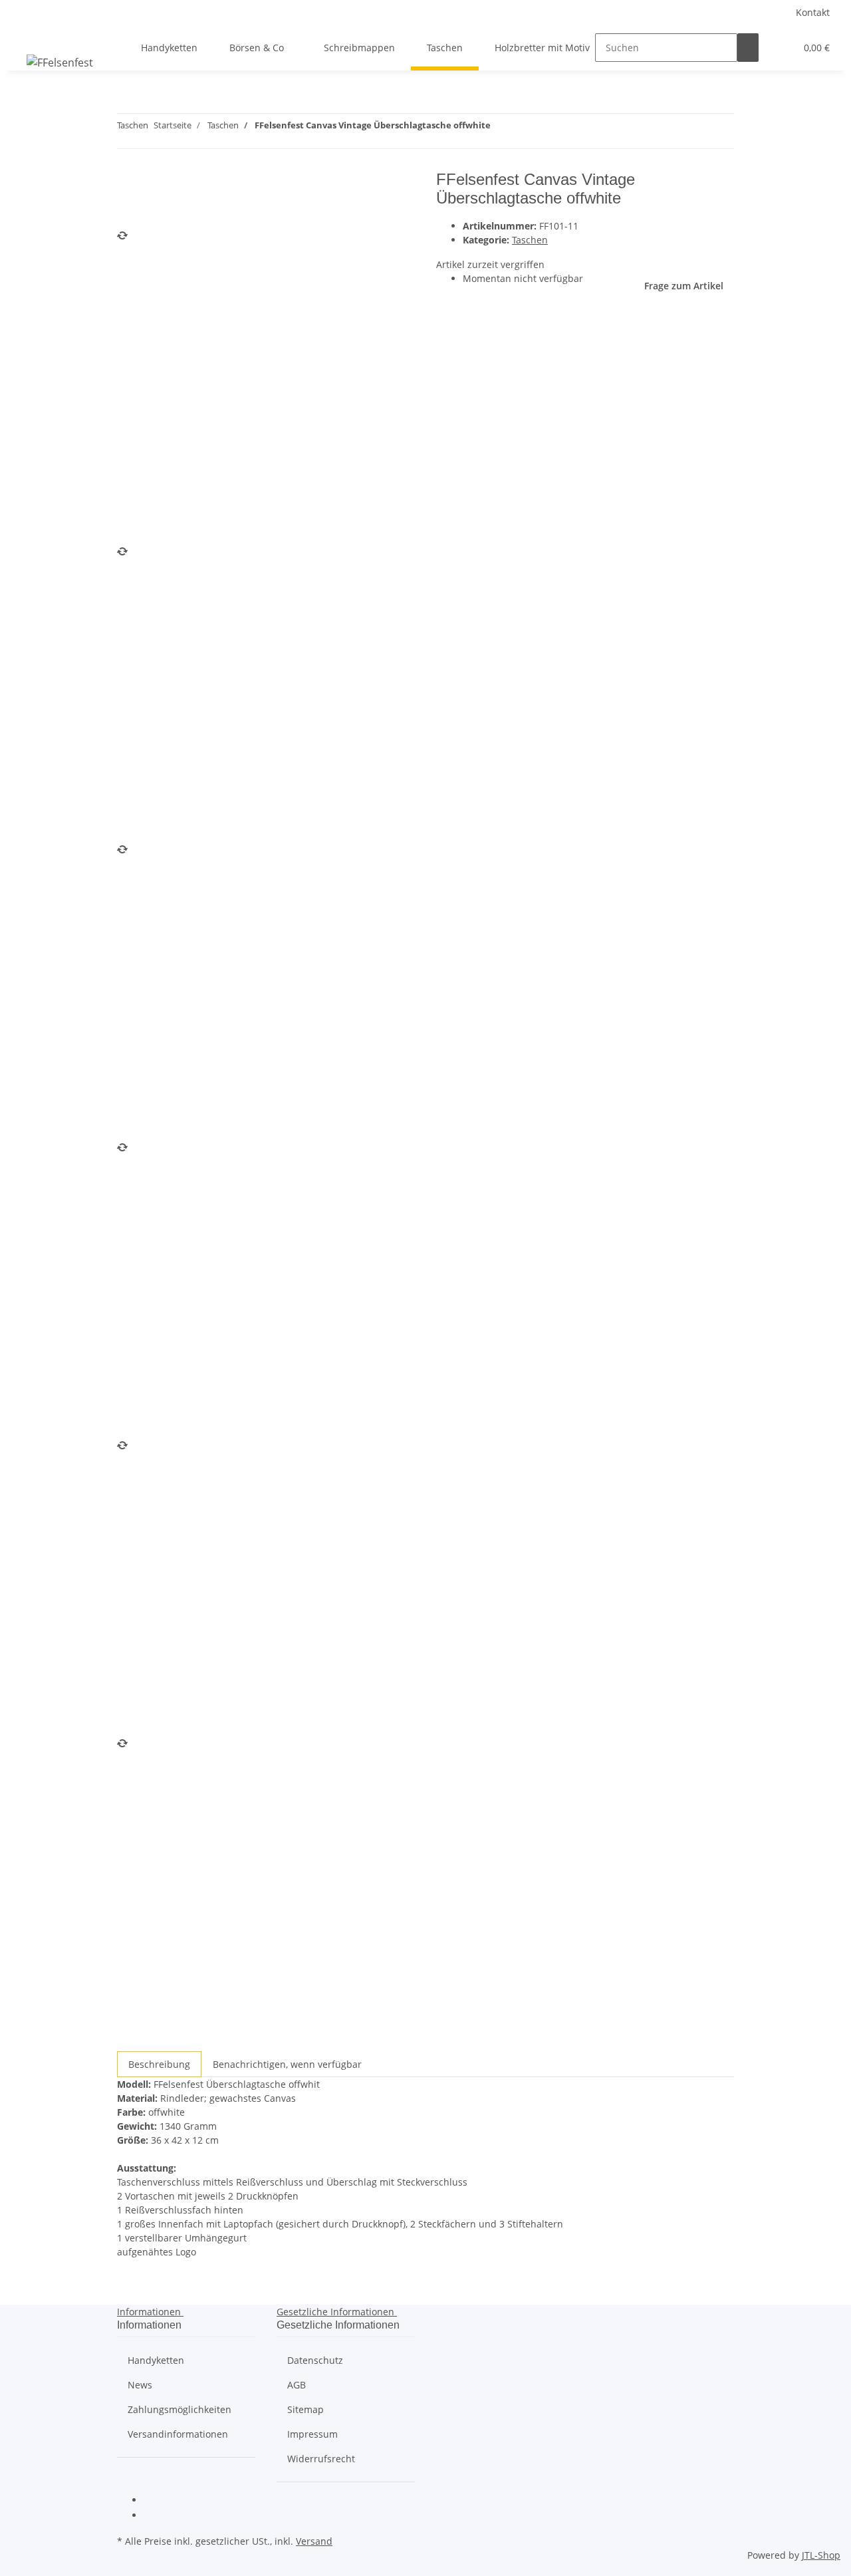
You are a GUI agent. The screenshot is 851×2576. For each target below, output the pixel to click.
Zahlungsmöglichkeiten (180, 2409)
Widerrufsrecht (321, 2459)
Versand (314, 2541)
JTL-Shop (821, 2555)
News (140, 2385)
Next (133, 2042)
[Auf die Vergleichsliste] (128, 213)
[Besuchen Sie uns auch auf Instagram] (154, 2516)
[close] (128, 185)
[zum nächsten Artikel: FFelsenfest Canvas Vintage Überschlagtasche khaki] (501, 128)
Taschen (530, 240)
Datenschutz (315, 2360)
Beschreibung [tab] (159, 2064)
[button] (780, 48)
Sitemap (305, 2409)
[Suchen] (748, 48)
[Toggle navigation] (27, 36)
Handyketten (156, 2360)
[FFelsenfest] (60, 62)
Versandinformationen (178, 2434)
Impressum (312, 2434)
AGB (297, 2385)
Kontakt (813, 12)
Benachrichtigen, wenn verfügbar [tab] (287, 2064)
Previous (141, 534)
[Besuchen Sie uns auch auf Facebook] (154, 2501)
